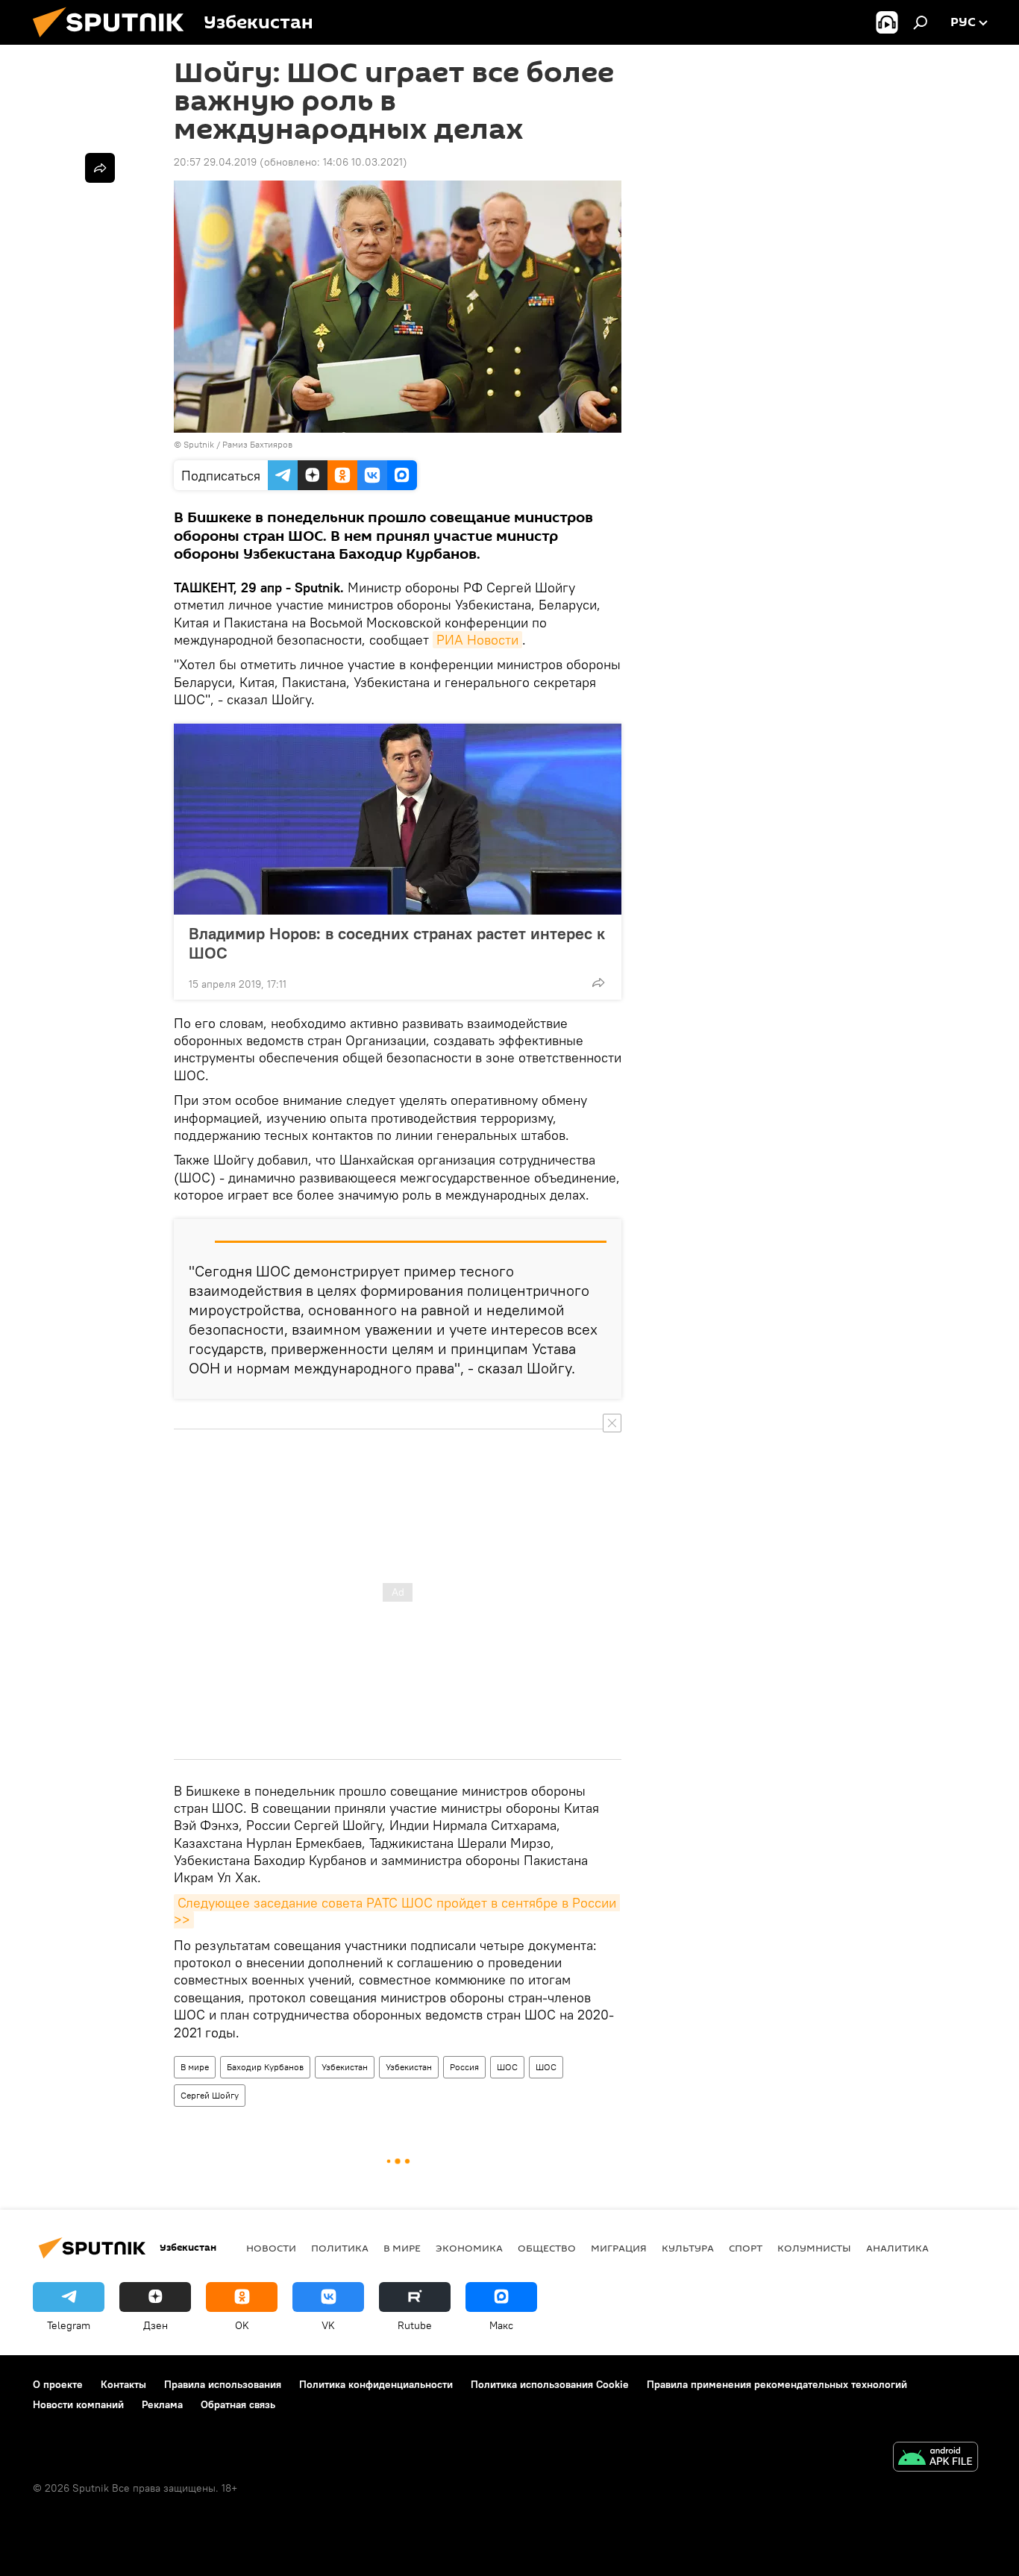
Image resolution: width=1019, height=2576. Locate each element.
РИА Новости (477, 640)
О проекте (58, 2384)
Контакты (123, 2384)
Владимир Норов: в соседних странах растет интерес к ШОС (397, 943)
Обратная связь (238, 2404)
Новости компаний (78, 2404)
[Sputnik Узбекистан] (114, 41)
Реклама (162, 2404)
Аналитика (897, 2248)
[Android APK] (935, 2459)
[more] (598, 983)
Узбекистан (345, 2067)
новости (271, 2248)
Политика (340, 2248)
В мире (195, 2067)
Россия (464, 2067)
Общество (547, 2248)
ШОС (507, 2067)
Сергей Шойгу (210, 2095)
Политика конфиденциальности (376, 2384)
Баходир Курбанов (265, 2067)
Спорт (746, 2248)
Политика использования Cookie (550, 2384)
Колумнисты (814, 2248)
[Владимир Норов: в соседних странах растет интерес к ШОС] (398, 819)
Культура (688, 2248)
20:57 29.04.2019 (215, 162)
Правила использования (223, 2384)
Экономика (469, 2248)
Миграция (619, 2248)
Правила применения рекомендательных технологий (777, 2384)
